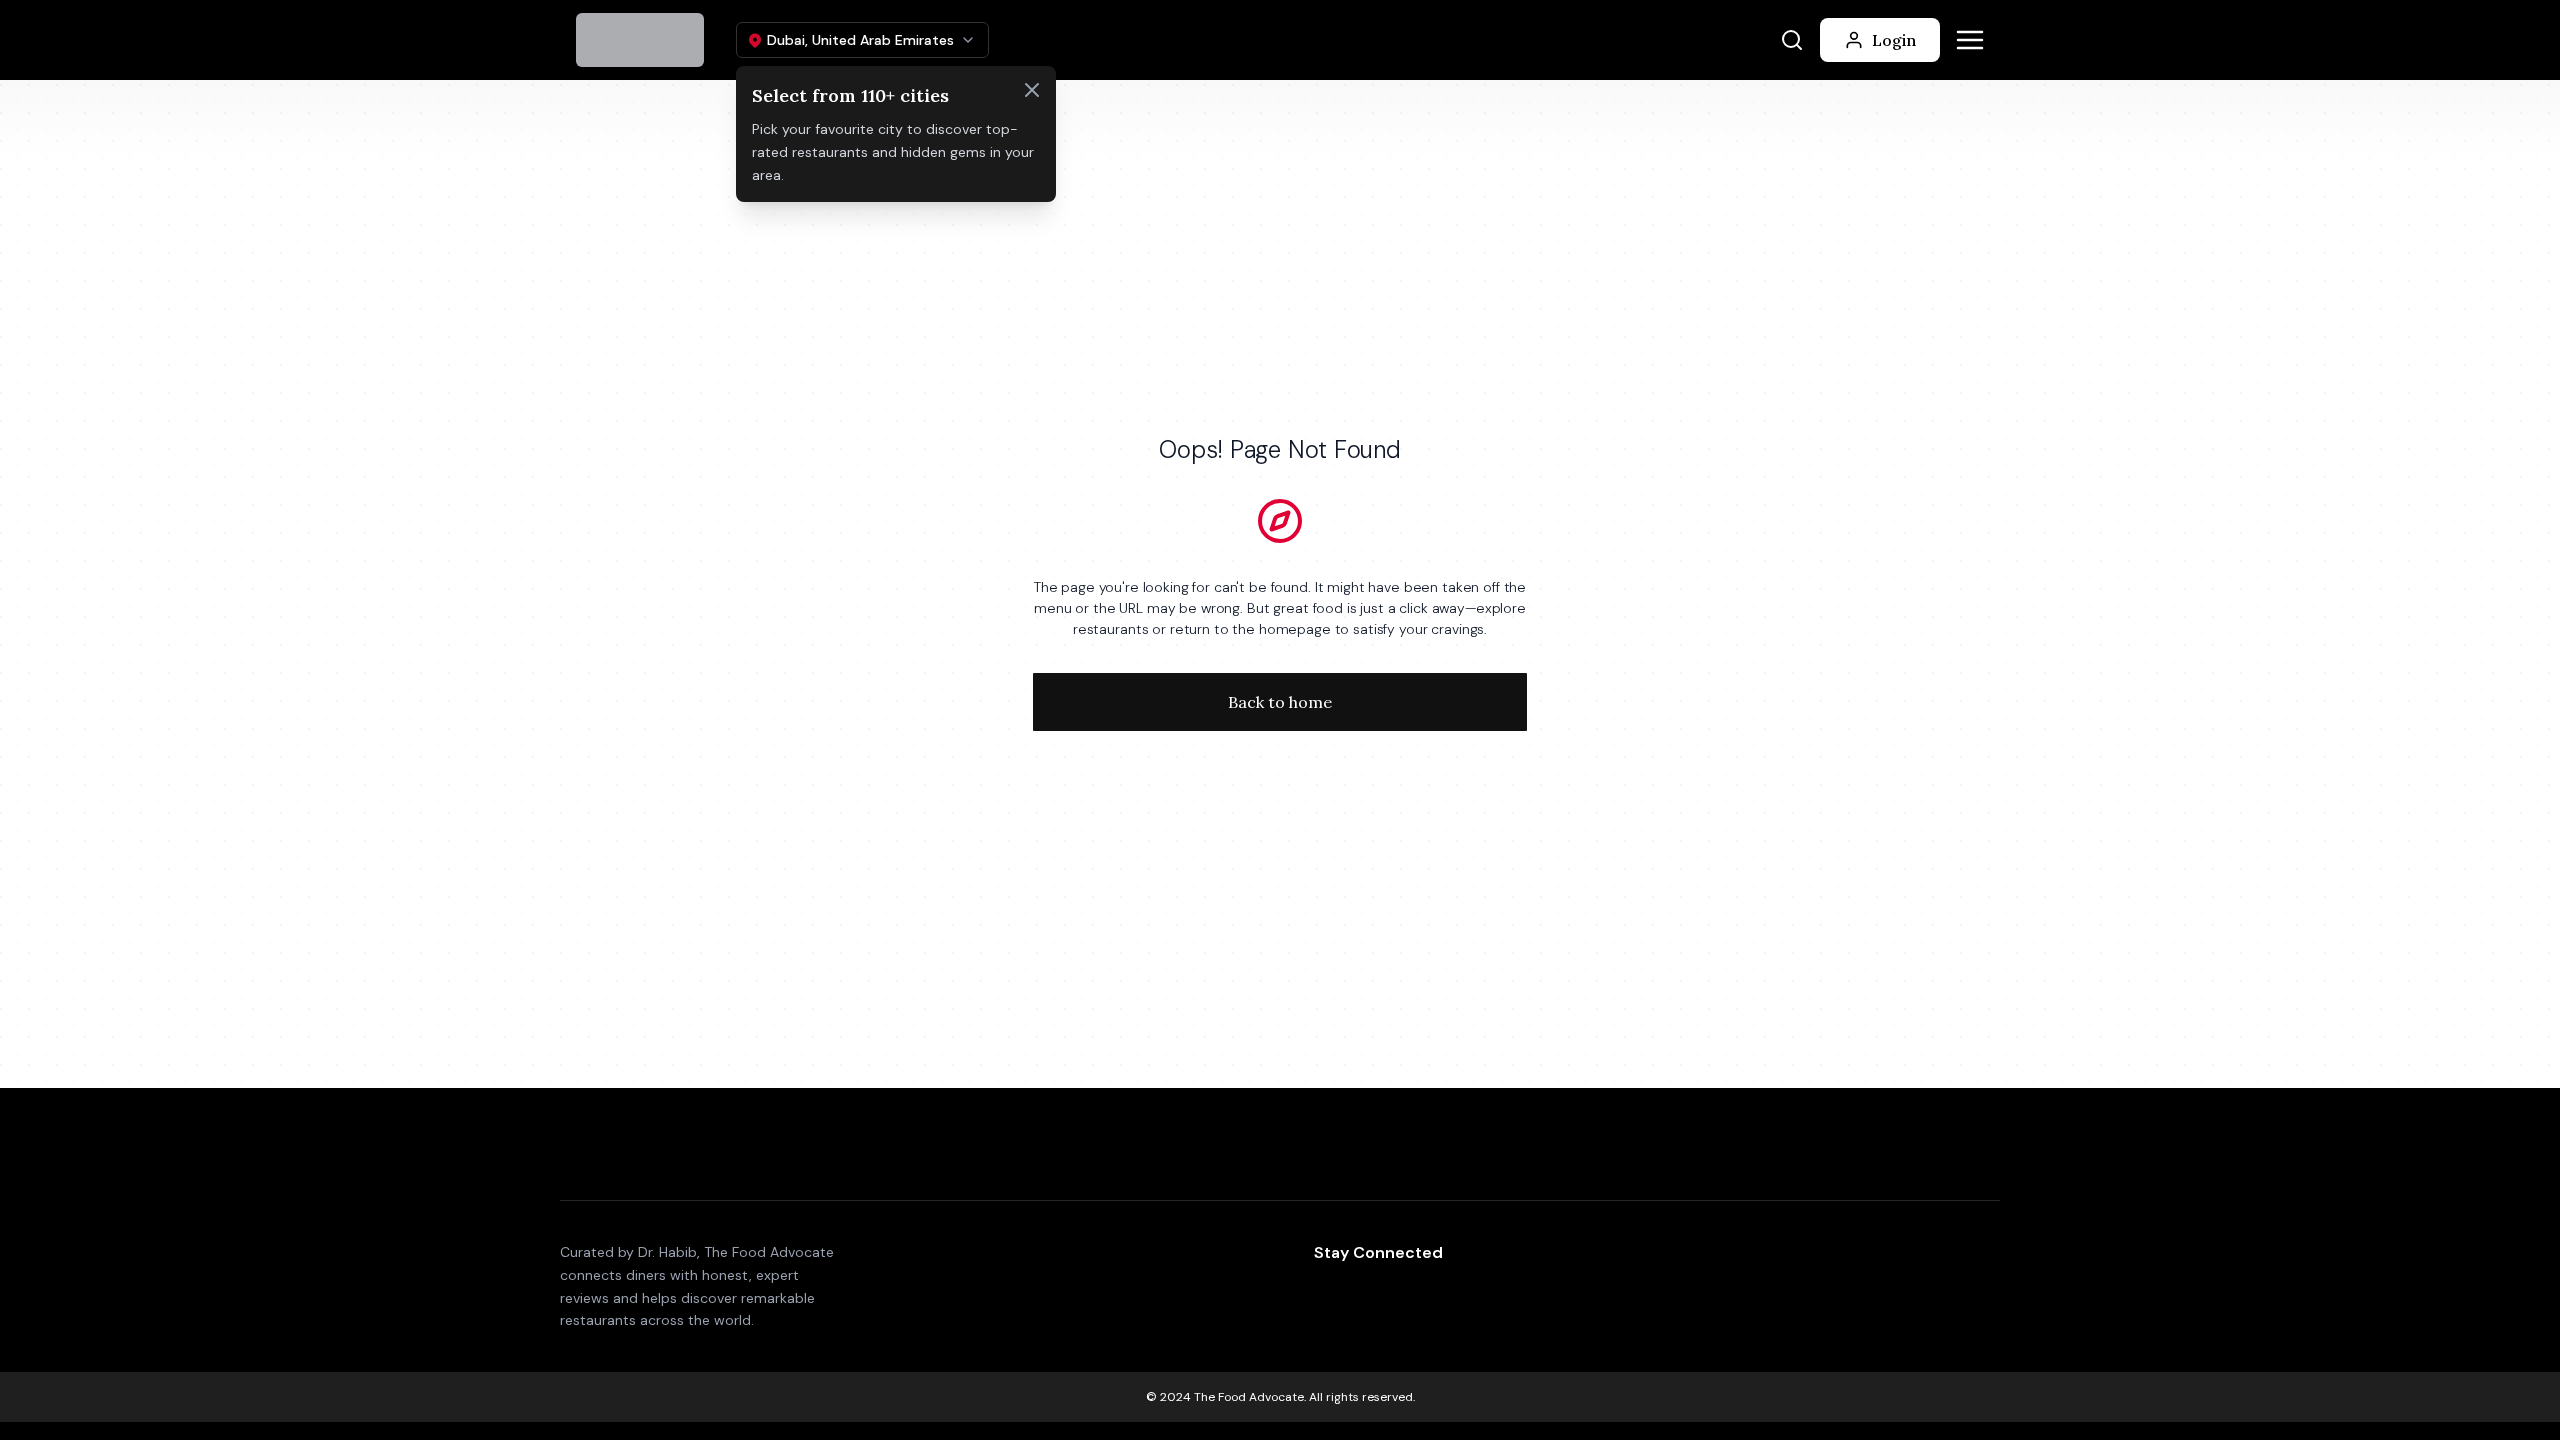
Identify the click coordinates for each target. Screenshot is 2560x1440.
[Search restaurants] (1792, 40)
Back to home (1280, 702)
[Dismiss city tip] (1032, 90)
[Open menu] (1970, 40)
